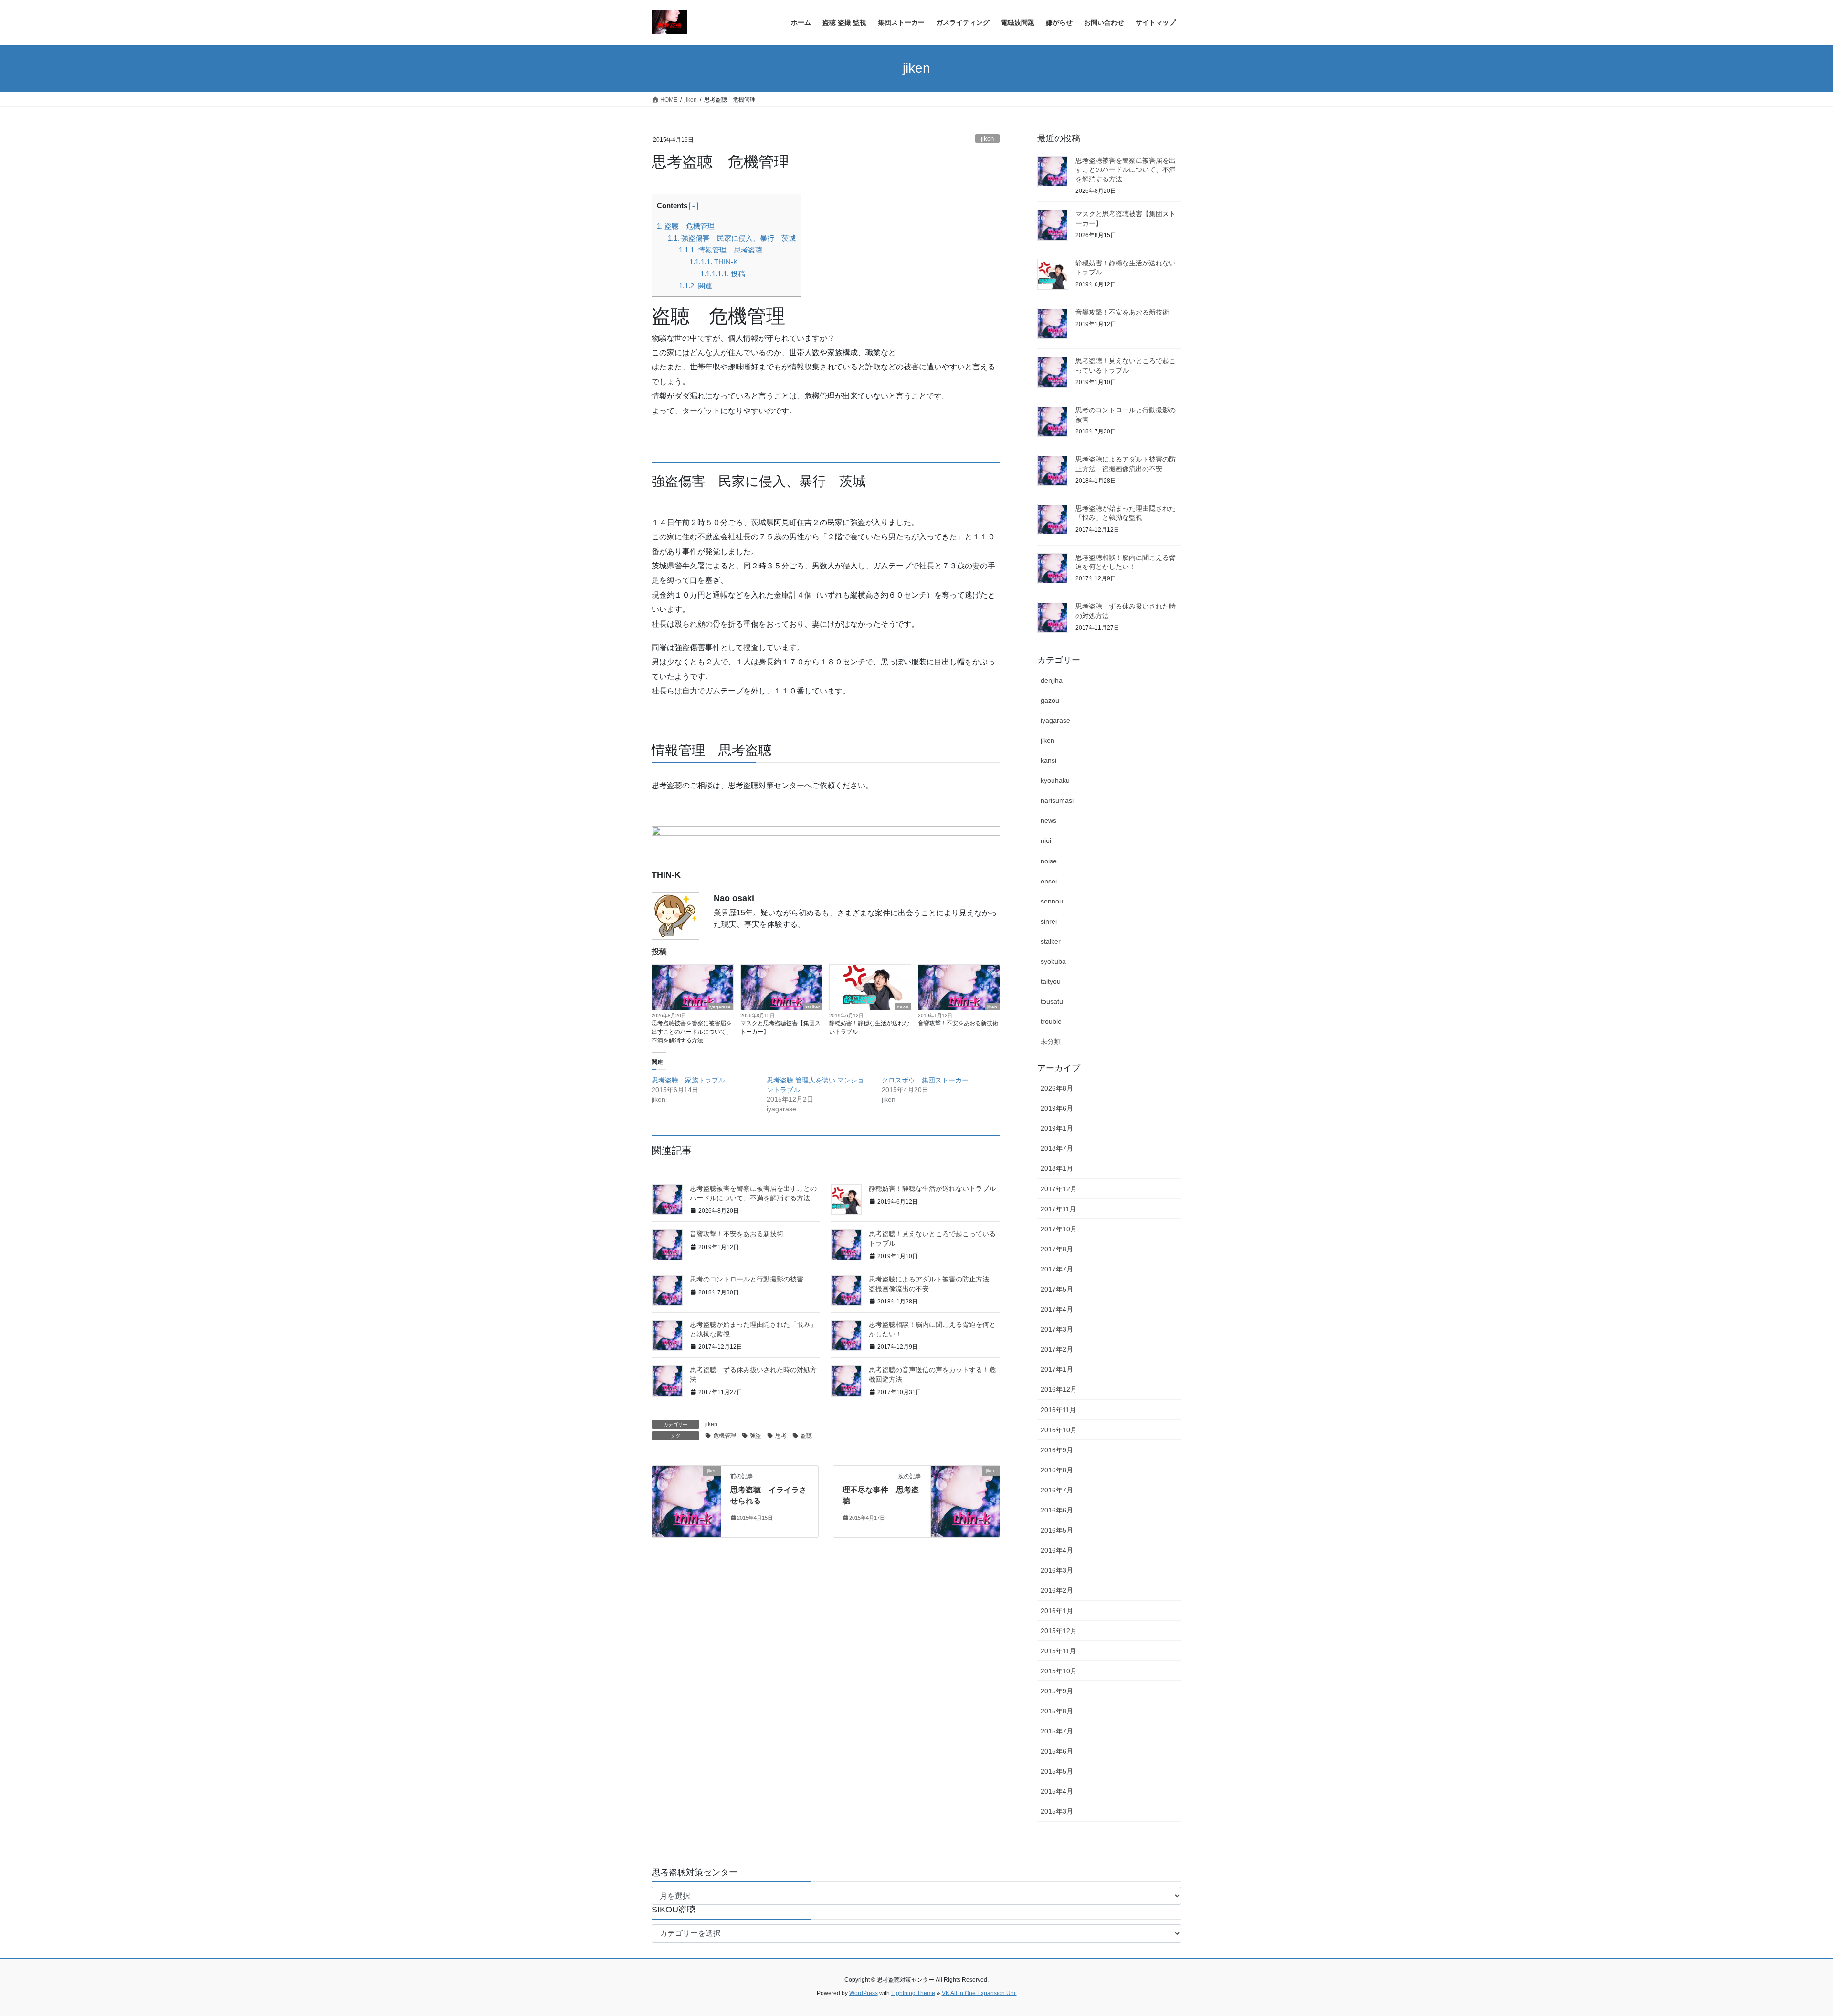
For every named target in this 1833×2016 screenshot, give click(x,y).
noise (1049, 861)
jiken (987, 139)
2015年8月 (1057, 1711)
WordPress (864, 1993)
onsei (1049, 881)
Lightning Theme (913, 1993)
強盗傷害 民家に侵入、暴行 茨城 (732, 238)
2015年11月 (1058, 1651)
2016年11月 (1058, 1410)
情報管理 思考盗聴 (721, 250)
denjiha (1052, 680)
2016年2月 (1057, 1590)
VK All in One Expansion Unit (979, 1993)
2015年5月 (1057, 1771)
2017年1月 (1057, 1369)
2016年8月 (1057, 1470)
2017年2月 (1057, 1349)
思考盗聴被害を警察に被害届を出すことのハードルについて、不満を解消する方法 (692, 1032)
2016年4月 (1057, 1550)
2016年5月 (1057, 1530)
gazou (1050, 700)
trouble (1051, 1021)
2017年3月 (1057, 1329)
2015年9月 (1057, 1691)
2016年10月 (1059, 1430)
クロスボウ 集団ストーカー (925, 1080)
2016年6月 (1057, 1510)
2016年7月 (1057, 1490)
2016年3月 (1057, 1570)
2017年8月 (1057, 1249)
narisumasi (1057, 800)
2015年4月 (1057, 1791)
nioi (1046, 840)
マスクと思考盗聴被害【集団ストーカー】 (780, 1028)
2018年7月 (1057, 1148)
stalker (812, 1007)
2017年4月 (1057, 1309)
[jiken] (686, 1501)
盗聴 (806, 1436)
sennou (1052, 901)
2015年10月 (1059, 1671)
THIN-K (714, 262)
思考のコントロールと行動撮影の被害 (747, 1279)
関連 (695, 286)
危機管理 (725, 1436)
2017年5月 (1057, 1289)
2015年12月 (1059, 1631)
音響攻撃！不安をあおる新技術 (958, 1023)
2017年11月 (1058, 1209)
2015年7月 (1057, 1731)
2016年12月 (1059, 1389)
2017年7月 (1057, 1269)
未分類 (1051, 1041)
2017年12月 (1059, 1189)
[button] (694, 206)
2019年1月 (1057, 1128)
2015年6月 (1057, 1751)
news (903, 1007)
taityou (1051, 981)
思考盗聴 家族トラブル (688, 1080)
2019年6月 (1057, 1108)
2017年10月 (1059, 1229)
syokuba (1053, 961)
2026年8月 (1057, 1088)
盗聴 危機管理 (686, 226)
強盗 (756, 1436)
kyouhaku (1055, 780)
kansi (1048, 760)
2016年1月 (1057, 1611)
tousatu (1052, 1001)
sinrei (1049, 921)
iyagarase (720, 1007)
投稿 (723, 274)
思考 (781, 1436)
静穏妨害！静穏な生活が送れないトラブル (869, 1028)
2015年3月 (1057, 1811)
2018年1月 (1057, 1168)
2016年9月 (1057, 1450)
